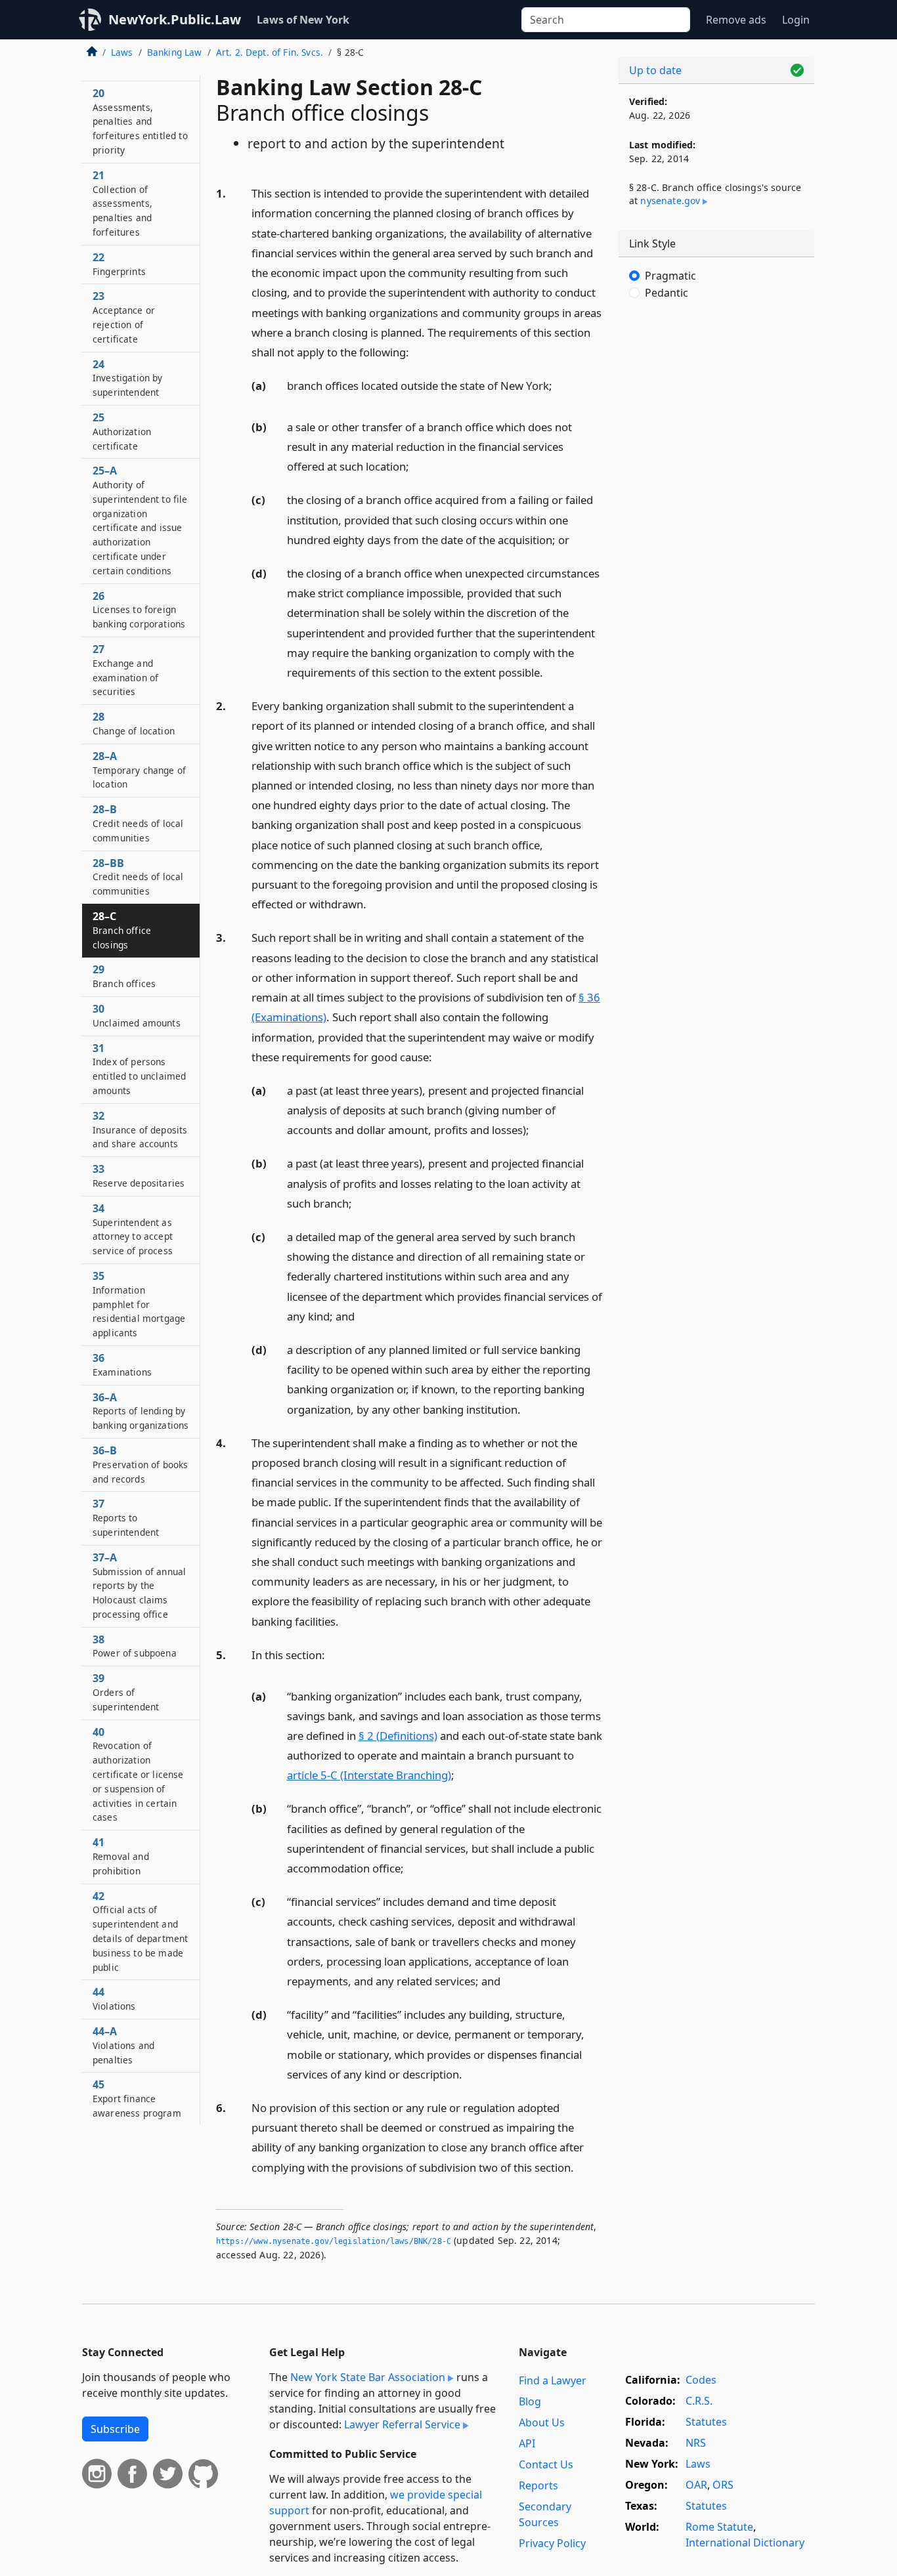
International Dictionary (745, 2543)
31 (139, 1069)
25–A (140, 520)
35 (139, 1304)
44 (114, 1998)
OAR (696, 2485)
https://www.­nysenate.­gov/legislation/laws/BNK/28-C (334, 2241)
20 (140, 121)
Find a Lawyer (553, 2380)
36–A (141, 1411)
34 (133, 1229)
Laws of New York (303, 20)
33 (139, 1175)
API (527, 2443)
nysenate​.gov (670, 201)
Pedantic (667, 293)
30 (137, 1015)
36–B (140, 1464)
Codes (701, 2380)
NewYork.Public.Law (175, 19)
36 (122, 1364)
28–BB (138, 877)
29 (124, 976)
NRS (696, 2443)
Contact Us (546, 2464)
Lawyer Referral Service (402, 2424)
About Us (542, 2422)
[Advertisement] (716, 528)
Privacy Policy (552, 2543)
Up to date (655, 70)
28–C (122, 930)
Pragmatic (670, 276)
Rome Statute (719, 2527)
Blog (530, 2401)
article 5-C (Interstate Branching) (369, 1775)
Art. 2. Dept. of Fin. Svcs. (270, 52)
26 (139, 610)
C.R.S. (699, 2401)
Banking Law (175, 52)
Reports (538, 2485)
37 (126, 1517)
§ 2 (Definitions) (398, 1736)
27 (125, 670)
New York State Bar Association (368, 2377)
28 (134, 723)
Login (796, 20)
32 (140, 1130)
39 (126, 1692)
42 (140, 1931)
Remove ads (736, 20)
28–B (138, 823)
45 (137, 2098)
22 (119, 264)
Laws (122, 52)
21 (122, 203)
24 (128, 378)
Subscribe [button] (115, 2429)
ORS (723, 2485)
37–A (139, 1585)
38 (135, 1646)
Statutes (706, 2422)
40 (138, 1774)
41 (121, 1856)
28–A (139, 770)
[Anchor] (416, 351)
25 (122, 431)
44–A (123, 2045)
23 (124, 317)
